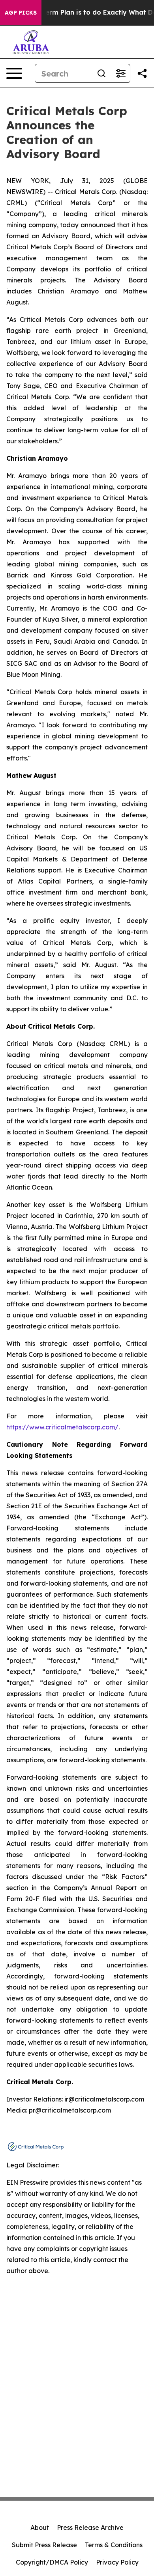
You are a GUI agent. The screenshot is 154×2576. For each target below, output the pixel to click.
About (40, 2527)
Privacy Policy (117, 2562)
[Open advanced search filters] (120, 73)
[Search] (101, 73)
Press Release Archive (90, 2527)
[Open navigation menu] (14, 73)
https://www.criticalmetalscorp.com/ (62, 1427)
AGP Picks (21, 13)
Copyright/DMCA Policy (52, 2562)
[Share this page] (142, 73)
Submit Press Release (44, 2545)
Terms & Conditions (114, 2545)
